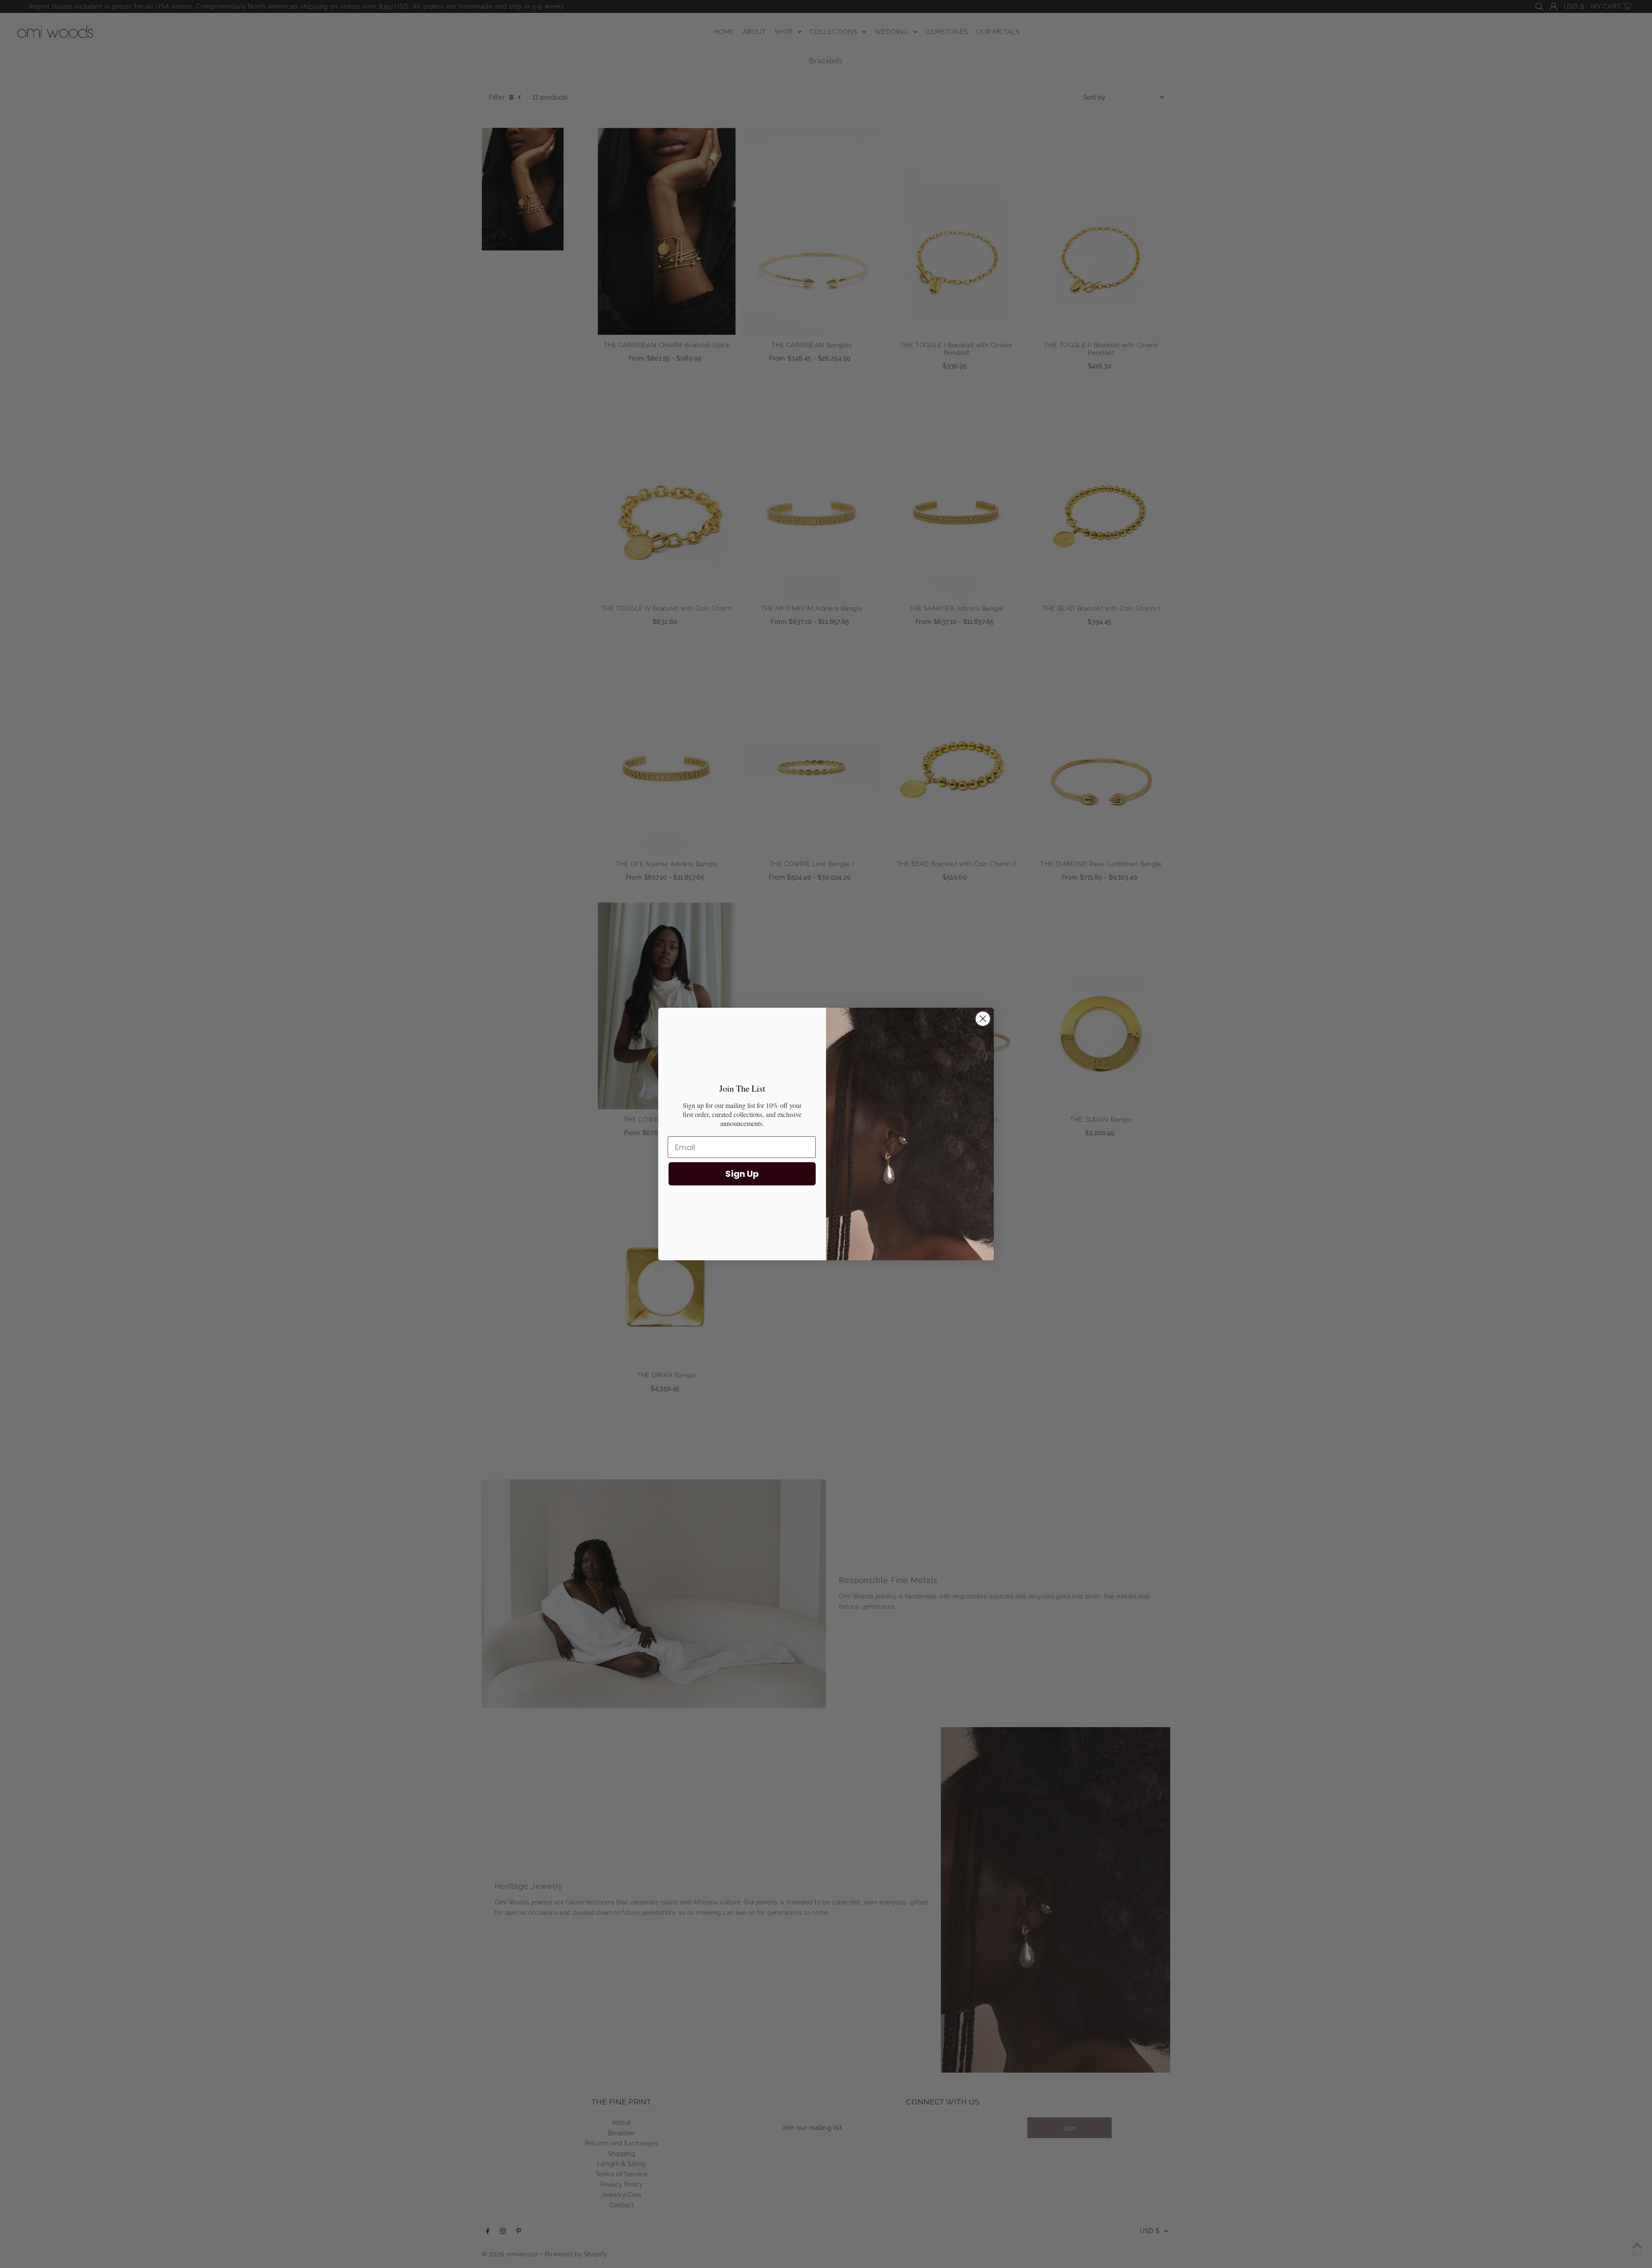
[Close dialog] (983, 1019)
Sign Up (742, 1174)
